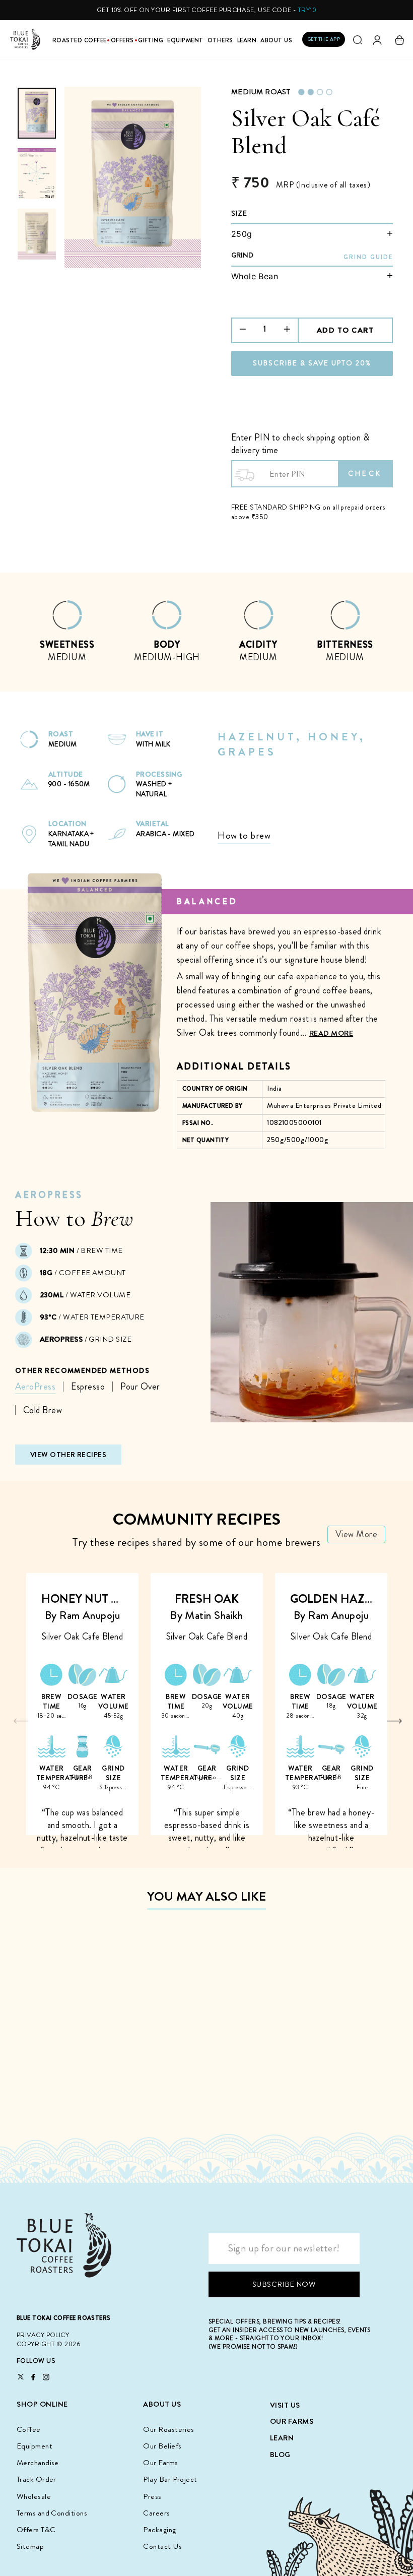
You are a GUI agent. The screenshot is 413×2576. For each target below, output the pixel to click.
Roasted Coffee (80, 41)
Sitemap (30, 2546)
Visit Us (285, 2405)
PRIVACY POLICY (43, 2335)
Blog (280, 2455)
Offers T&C (36, 2530)
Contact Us (162, 2546)
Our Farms (160, 2463)
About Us (276, 41)
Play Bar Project (170, 2479)
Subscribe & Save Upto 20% (312, 363)
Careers (156, 2513)
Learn (247, 41)
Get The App (324, 39)
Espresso (88, 1387)
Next (395, 1721)
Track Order (37, 2479)
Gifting (151, 41)
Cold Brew (43, 1410)
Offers (122, 41)
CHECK (365, 473)
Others (220, 41)
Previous (21, 1721)
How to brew (244, 835)
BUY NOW (64, 2091)
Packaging (159, 2530)
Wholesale (34, 2496)
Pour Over (140, 1387)
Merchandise (38, 2463)
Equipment (185, 41)
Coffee (29, 2429)
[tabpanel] (67, 636)
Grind (242, 255)
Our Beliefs (162, 2446)
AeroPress (35, 1387)
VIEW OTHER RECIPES (68, 1455)
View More (356, 1534)
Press (152, 2496)
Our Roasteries (168, 2429)
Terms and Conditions (52, 2513)
